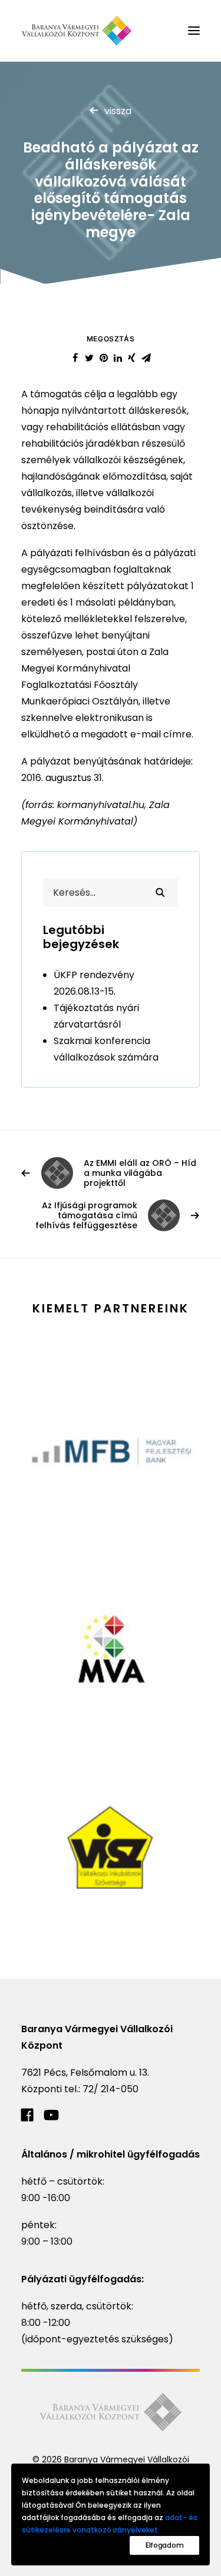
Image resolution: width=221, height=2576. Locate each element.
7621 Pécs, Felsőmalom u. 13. (85, 2073)
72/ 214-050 (111, 2089)
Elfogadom (164, 2545)
